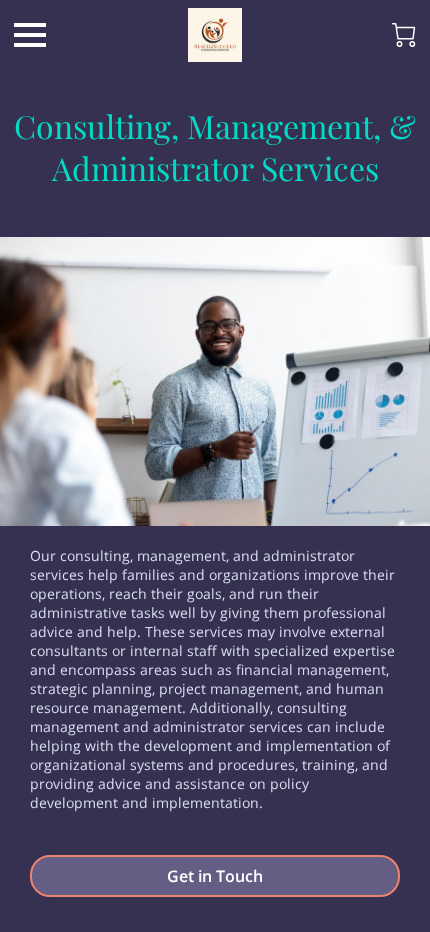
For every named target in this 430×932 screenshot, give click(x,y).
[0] (404, 35)
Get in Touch (215, 876)
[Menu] (30, 35)
